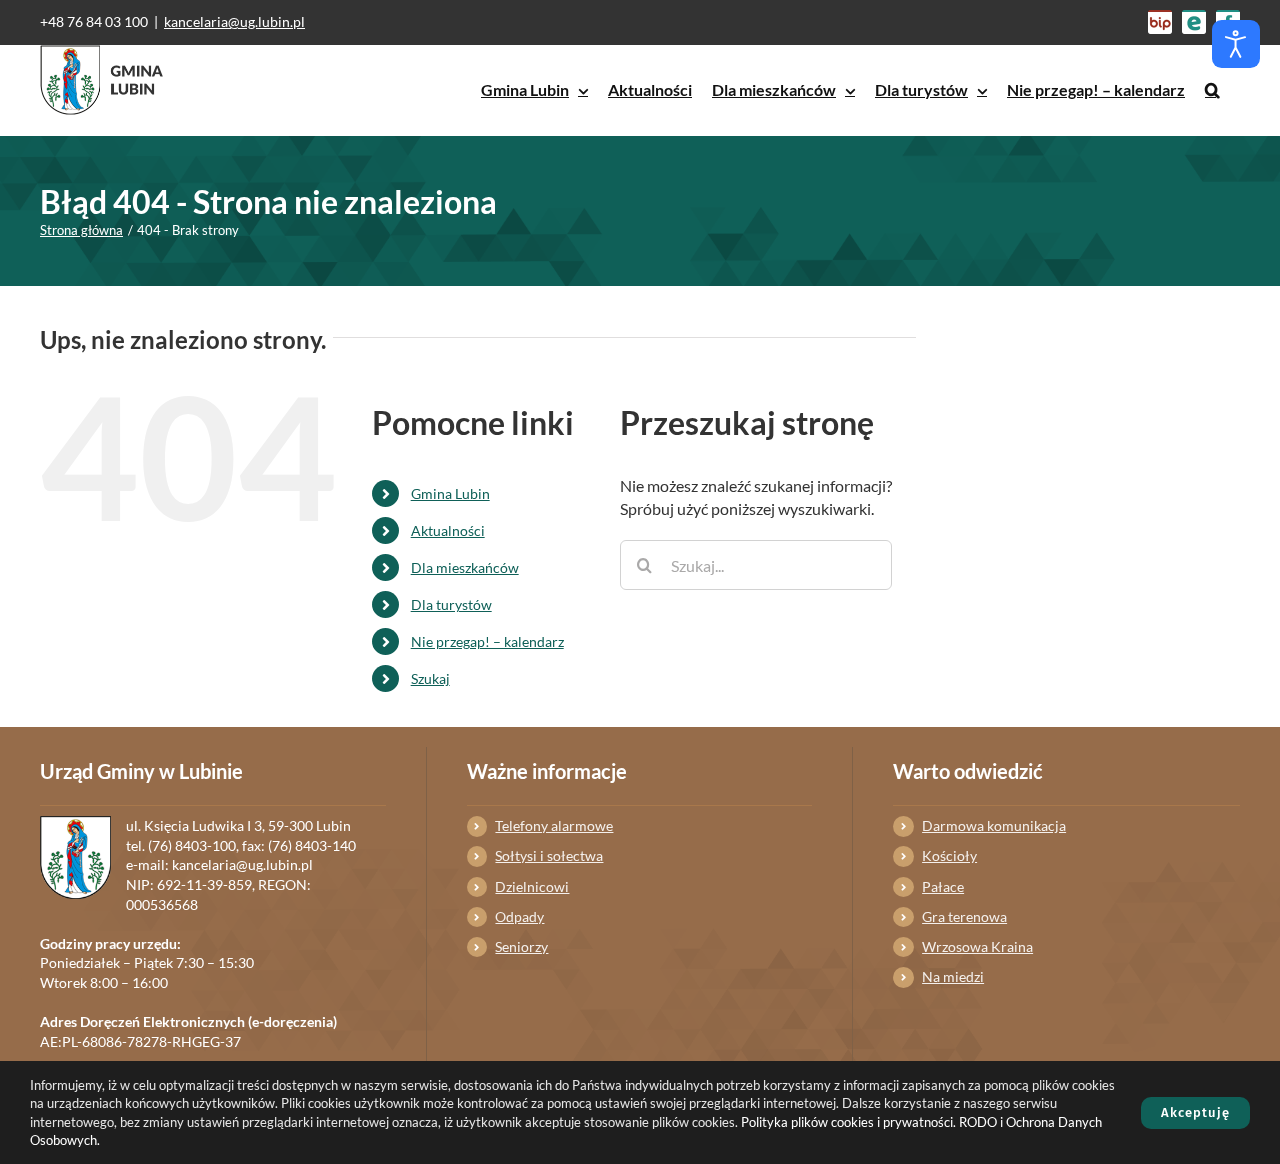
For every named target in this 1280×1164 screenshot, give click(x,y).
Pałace (943, 886)
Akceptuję (1195, 1112)
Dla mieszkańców (465, 567)
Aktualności (448, 530)
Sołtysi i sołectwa (549, 855)
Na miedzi (953, 976)
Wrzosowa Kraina (977, 946)
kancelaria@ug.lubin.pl (234, 21)
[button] (1212, 90)
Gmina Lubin (450, 493)
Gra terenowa (964, 916)
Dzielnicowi (532, 886)
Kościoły (949, 855)
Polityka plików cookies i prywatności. (848, 1122)
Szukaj (430, 678)
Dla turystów (451, 604)
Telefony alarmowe (554, 825)
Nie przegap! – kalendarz (487, 641)
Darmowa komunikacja (994, 825)
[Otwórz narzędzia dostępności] (1236, 44)
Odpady (519, 916)
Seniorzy (521, 946)
